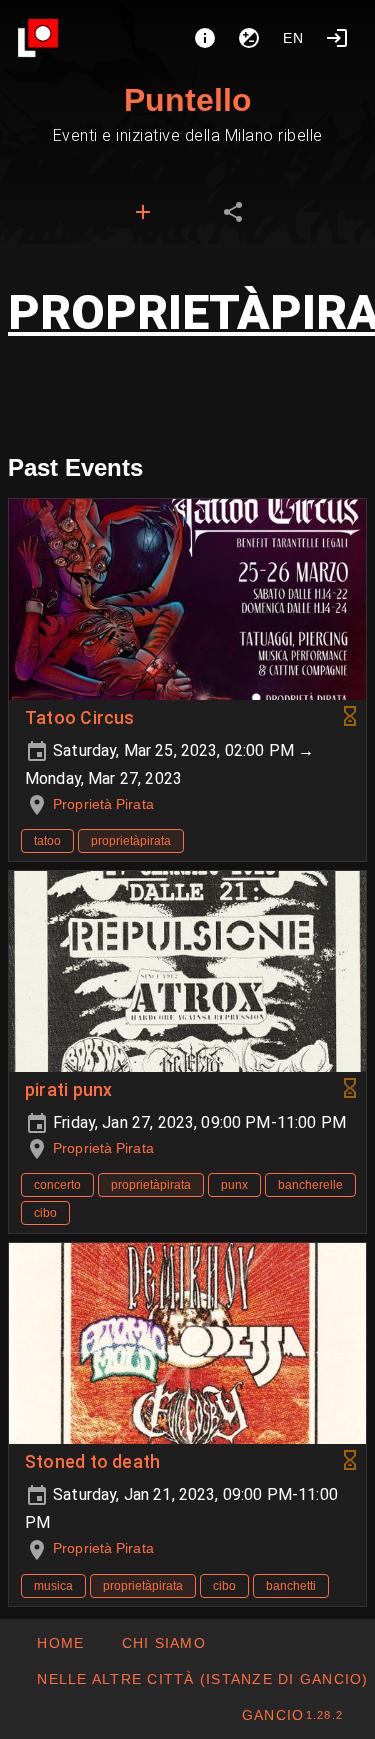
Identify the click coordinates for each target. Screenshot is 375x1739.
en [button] (294, 38)
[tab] (143, 212)
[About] (205, 38)
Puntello (188, 100)
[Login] (337, 38)
